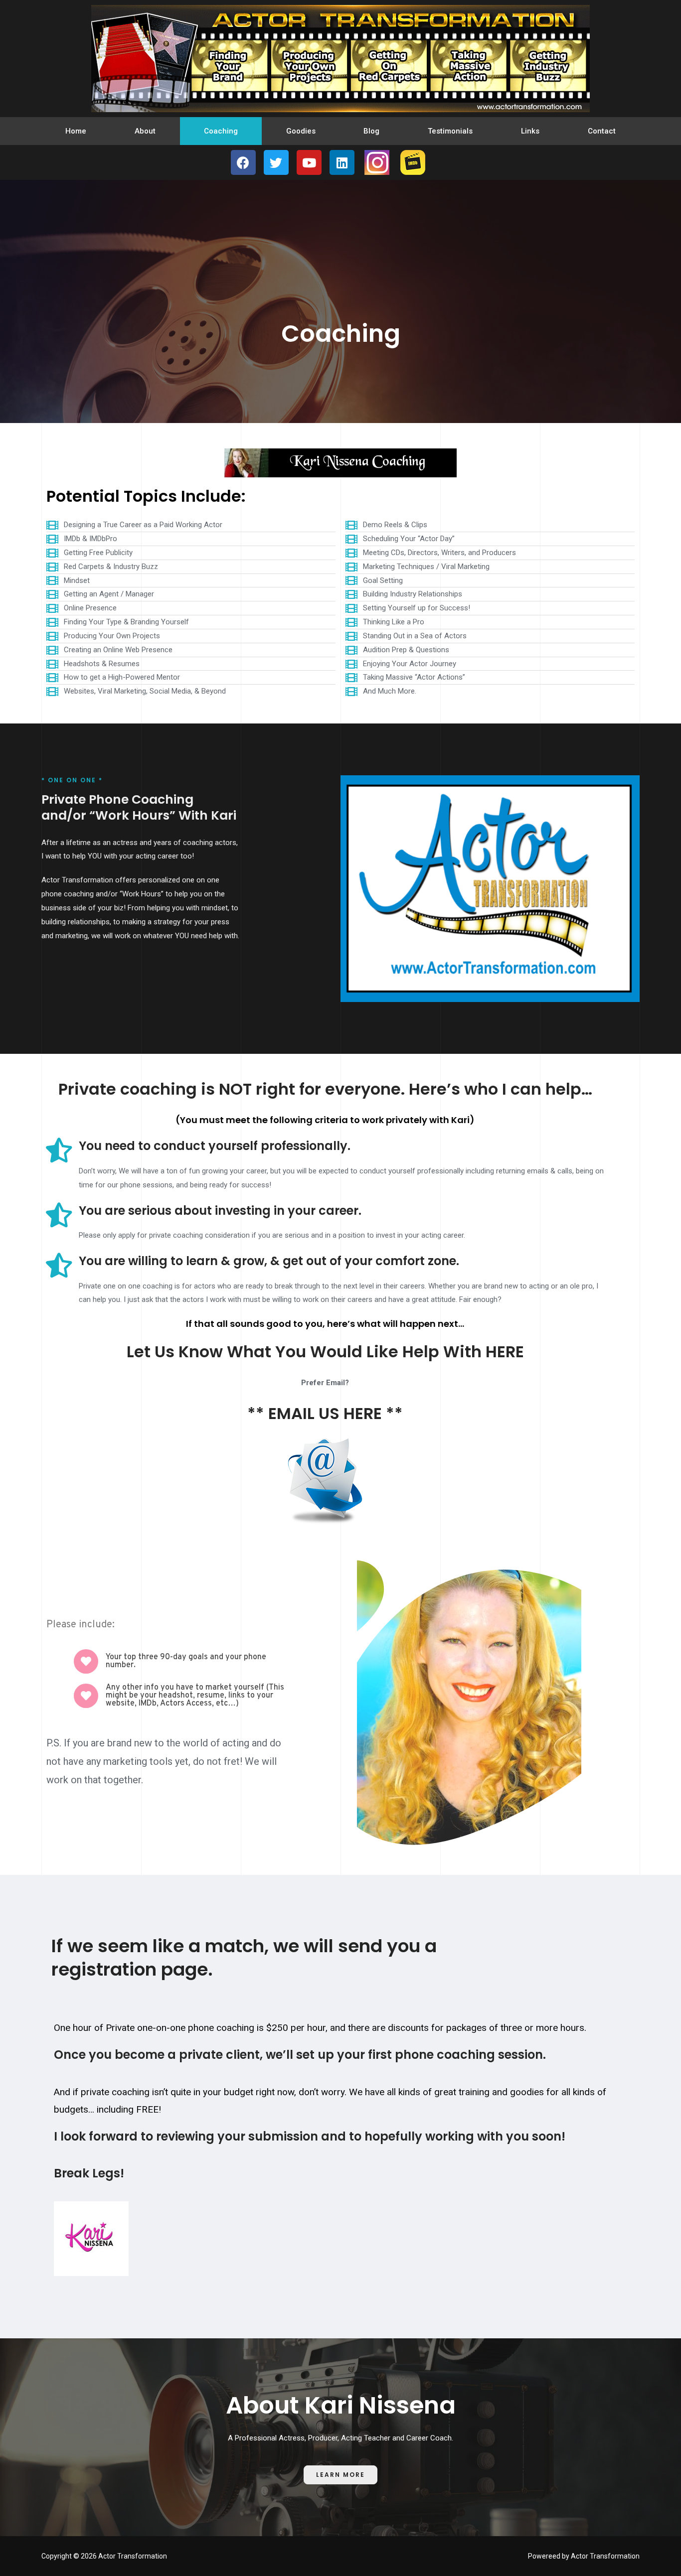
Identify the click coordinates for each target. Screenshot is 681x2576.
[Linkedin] (342, 162)
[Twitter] (276, 162)
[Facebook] (243, 162)
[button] (340, 2475)
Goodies (301, 131)
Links (530, 131)
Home (76, 131)
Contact (602, 131)
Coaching (221, 131)
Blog (371, 131)
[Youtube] (309, 162)
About (145, 131)
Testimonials (450, 131)
